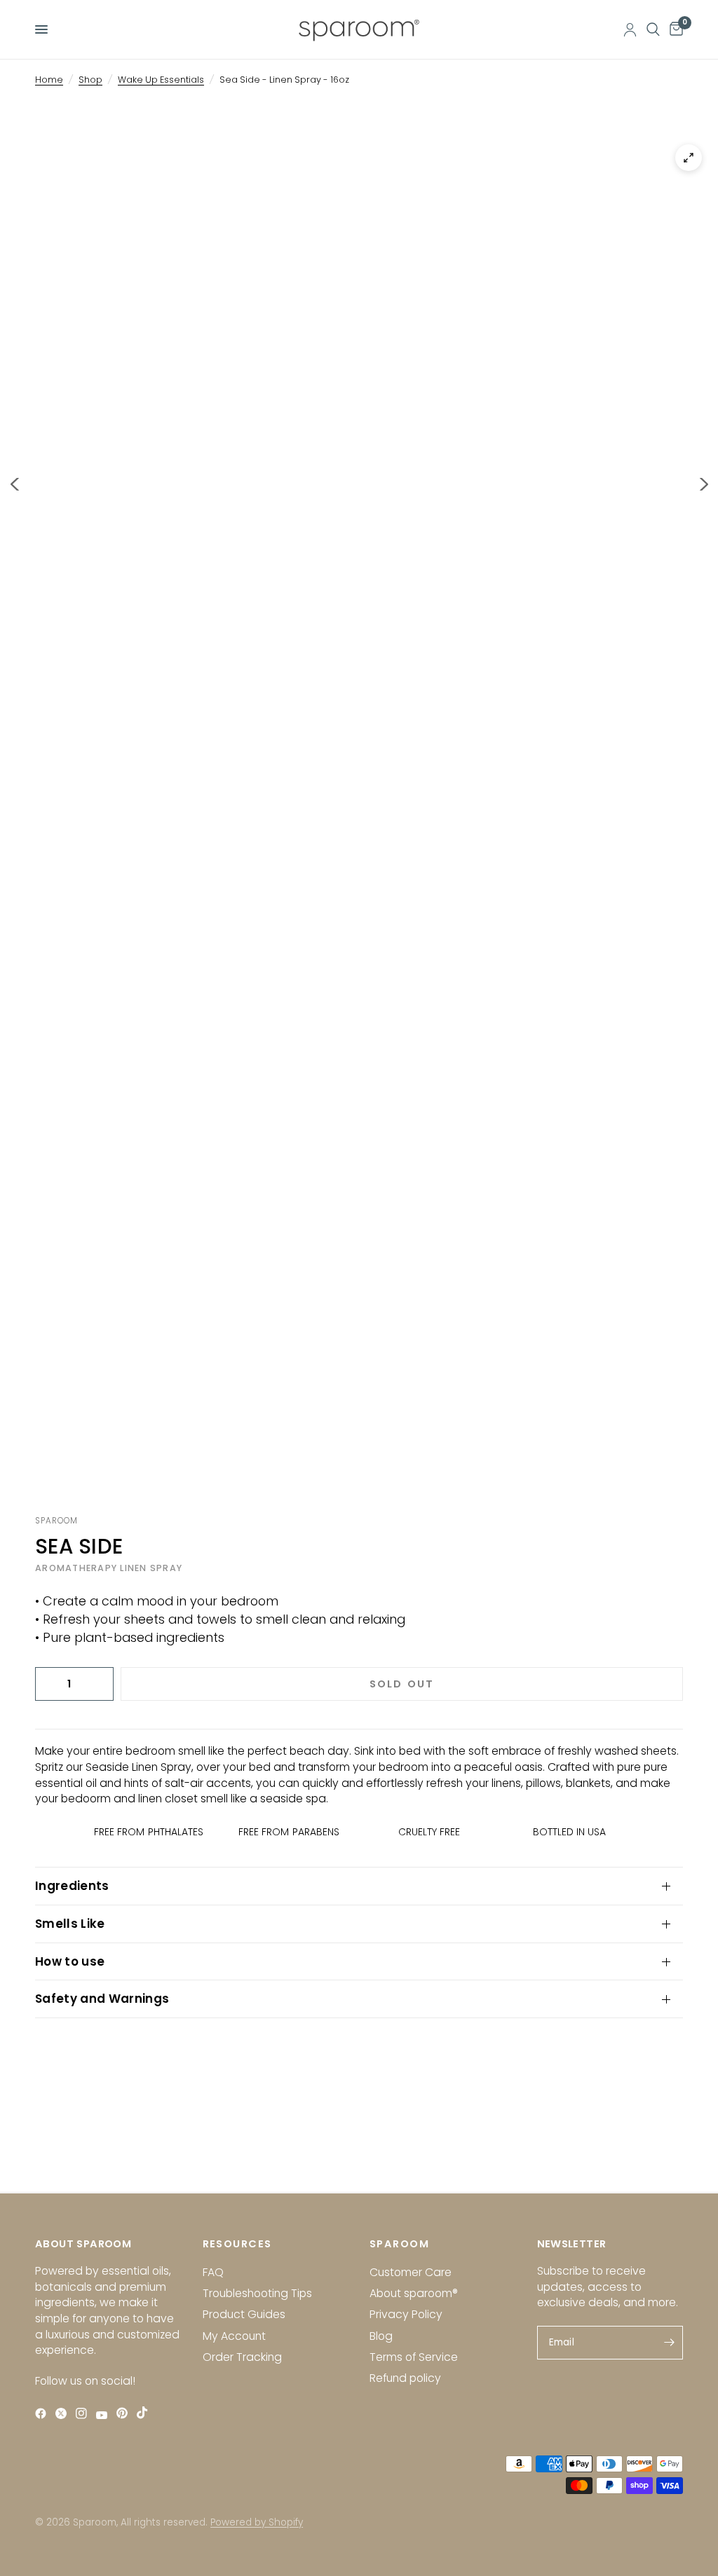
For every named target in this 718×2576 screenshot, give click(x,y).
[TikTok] (145, 2413)
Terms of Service (414, 2357)
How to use (70, 1961)
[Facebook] (44, 2414)
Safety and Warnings (102, 1999)
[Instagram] (84, 2414)
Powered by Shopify (257, 2522)
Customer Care (411, 2272)
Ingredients (72, 1886)
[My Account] (630, 29)
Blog (381, 2336)
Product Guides (244, 2314)
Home (49, 80)
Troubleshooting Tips (257, 2293)
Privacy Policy (406, 2314)
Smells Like (70, 1924)
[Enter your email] (669, 2343)
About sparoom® (414, 2293)
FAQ (213, 2272)
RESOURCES (237, 2244)
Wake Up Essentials (161, 80)
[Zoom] (689, 158)
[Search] (653, 29)
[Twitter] (64, 2414)
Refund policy (405, 2378)
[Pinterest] (125, 2413)
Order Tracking (242, 2357)
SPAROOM (399, 2244)
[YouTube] (105, 2415)
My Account (234, 2336)
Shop (90, 80)
